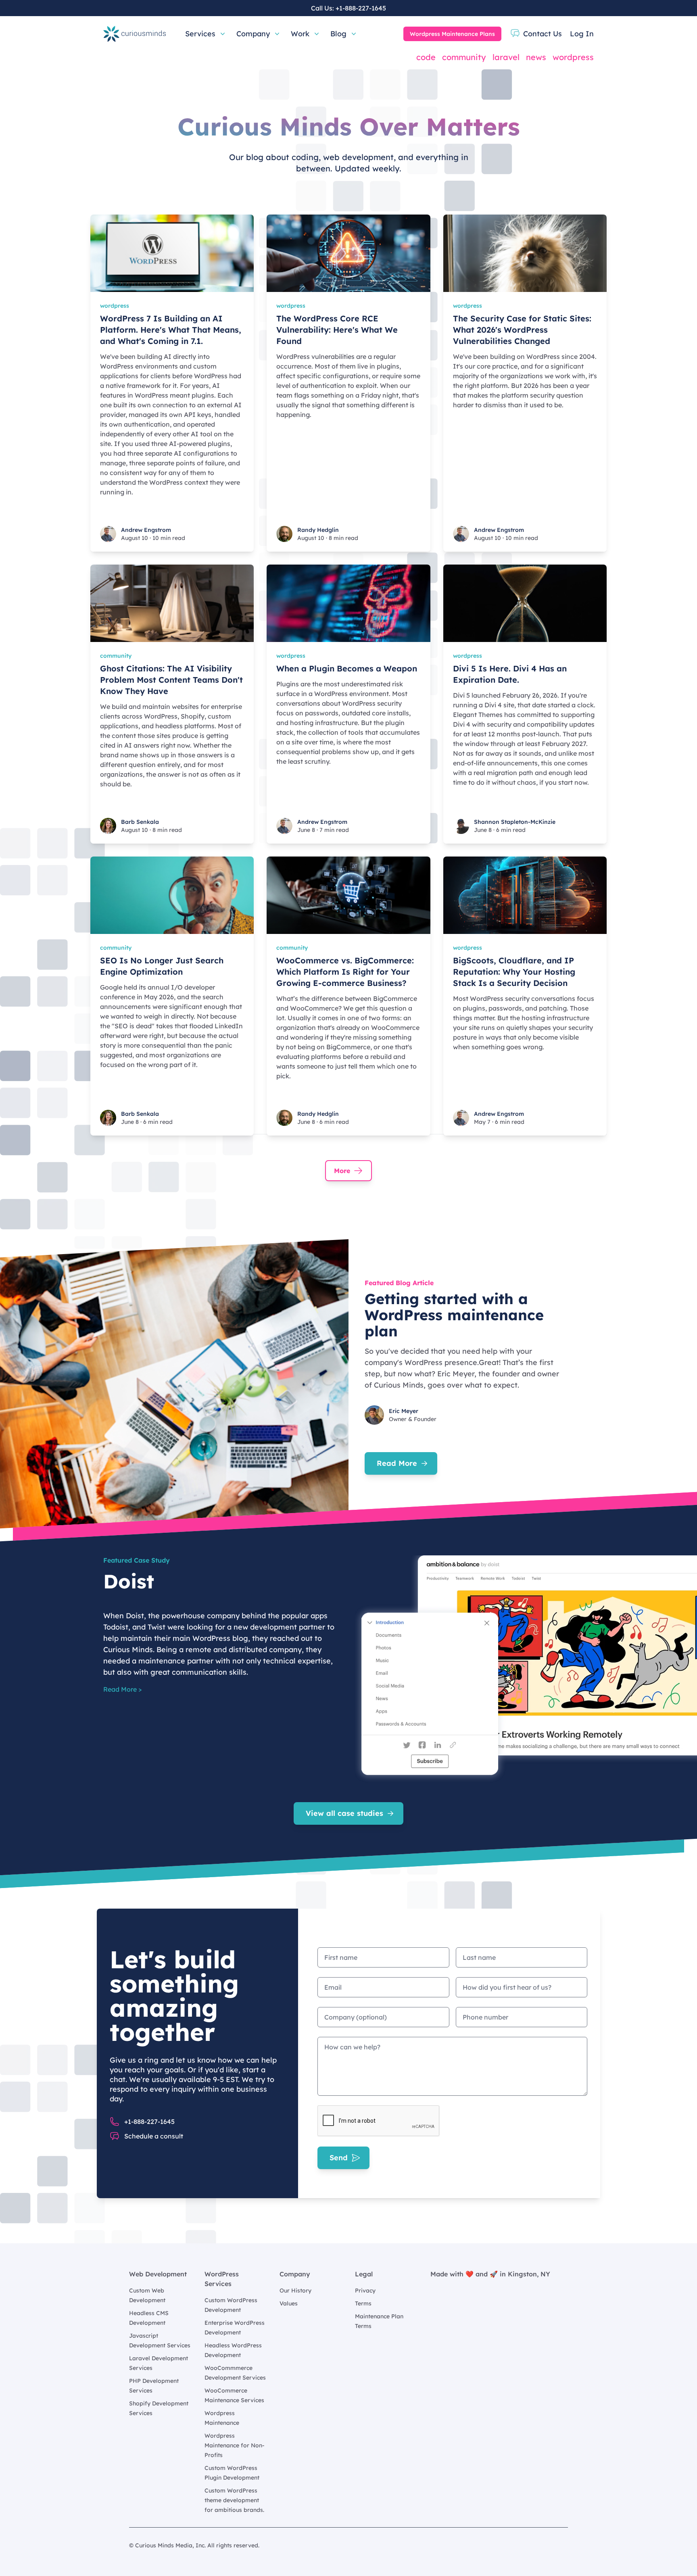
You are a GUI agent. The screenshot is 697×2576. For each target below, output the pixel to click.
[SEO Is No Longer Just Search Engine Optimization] (172, 895)
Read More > (122, 1689)
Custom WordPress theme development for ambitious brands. (234, 2500)
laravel (506, 57)
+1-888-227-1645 (361, 8)
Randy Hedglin (318, 530)
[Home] (135, 34)
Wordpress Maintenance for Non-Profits (235, 2445)
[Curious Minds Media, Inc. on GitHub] (563, 2545)
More (342, 1171)
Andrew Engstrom (146, 530)
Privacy (365, 2290)
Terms (363, 2303)
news (536, 57)
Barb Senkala (140, 822)
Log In (582, 34)
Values (289, 2303)
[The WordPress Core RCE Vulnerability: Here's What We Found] (348, 253)
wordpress (573, 57)
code (426, 57)
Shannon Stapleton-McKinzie (515, 822)
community (464, 57)
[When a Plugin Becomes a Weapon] (348, 603)
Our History (295, 2290)
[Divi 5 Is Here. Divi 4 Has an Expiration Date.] (525, 603)
